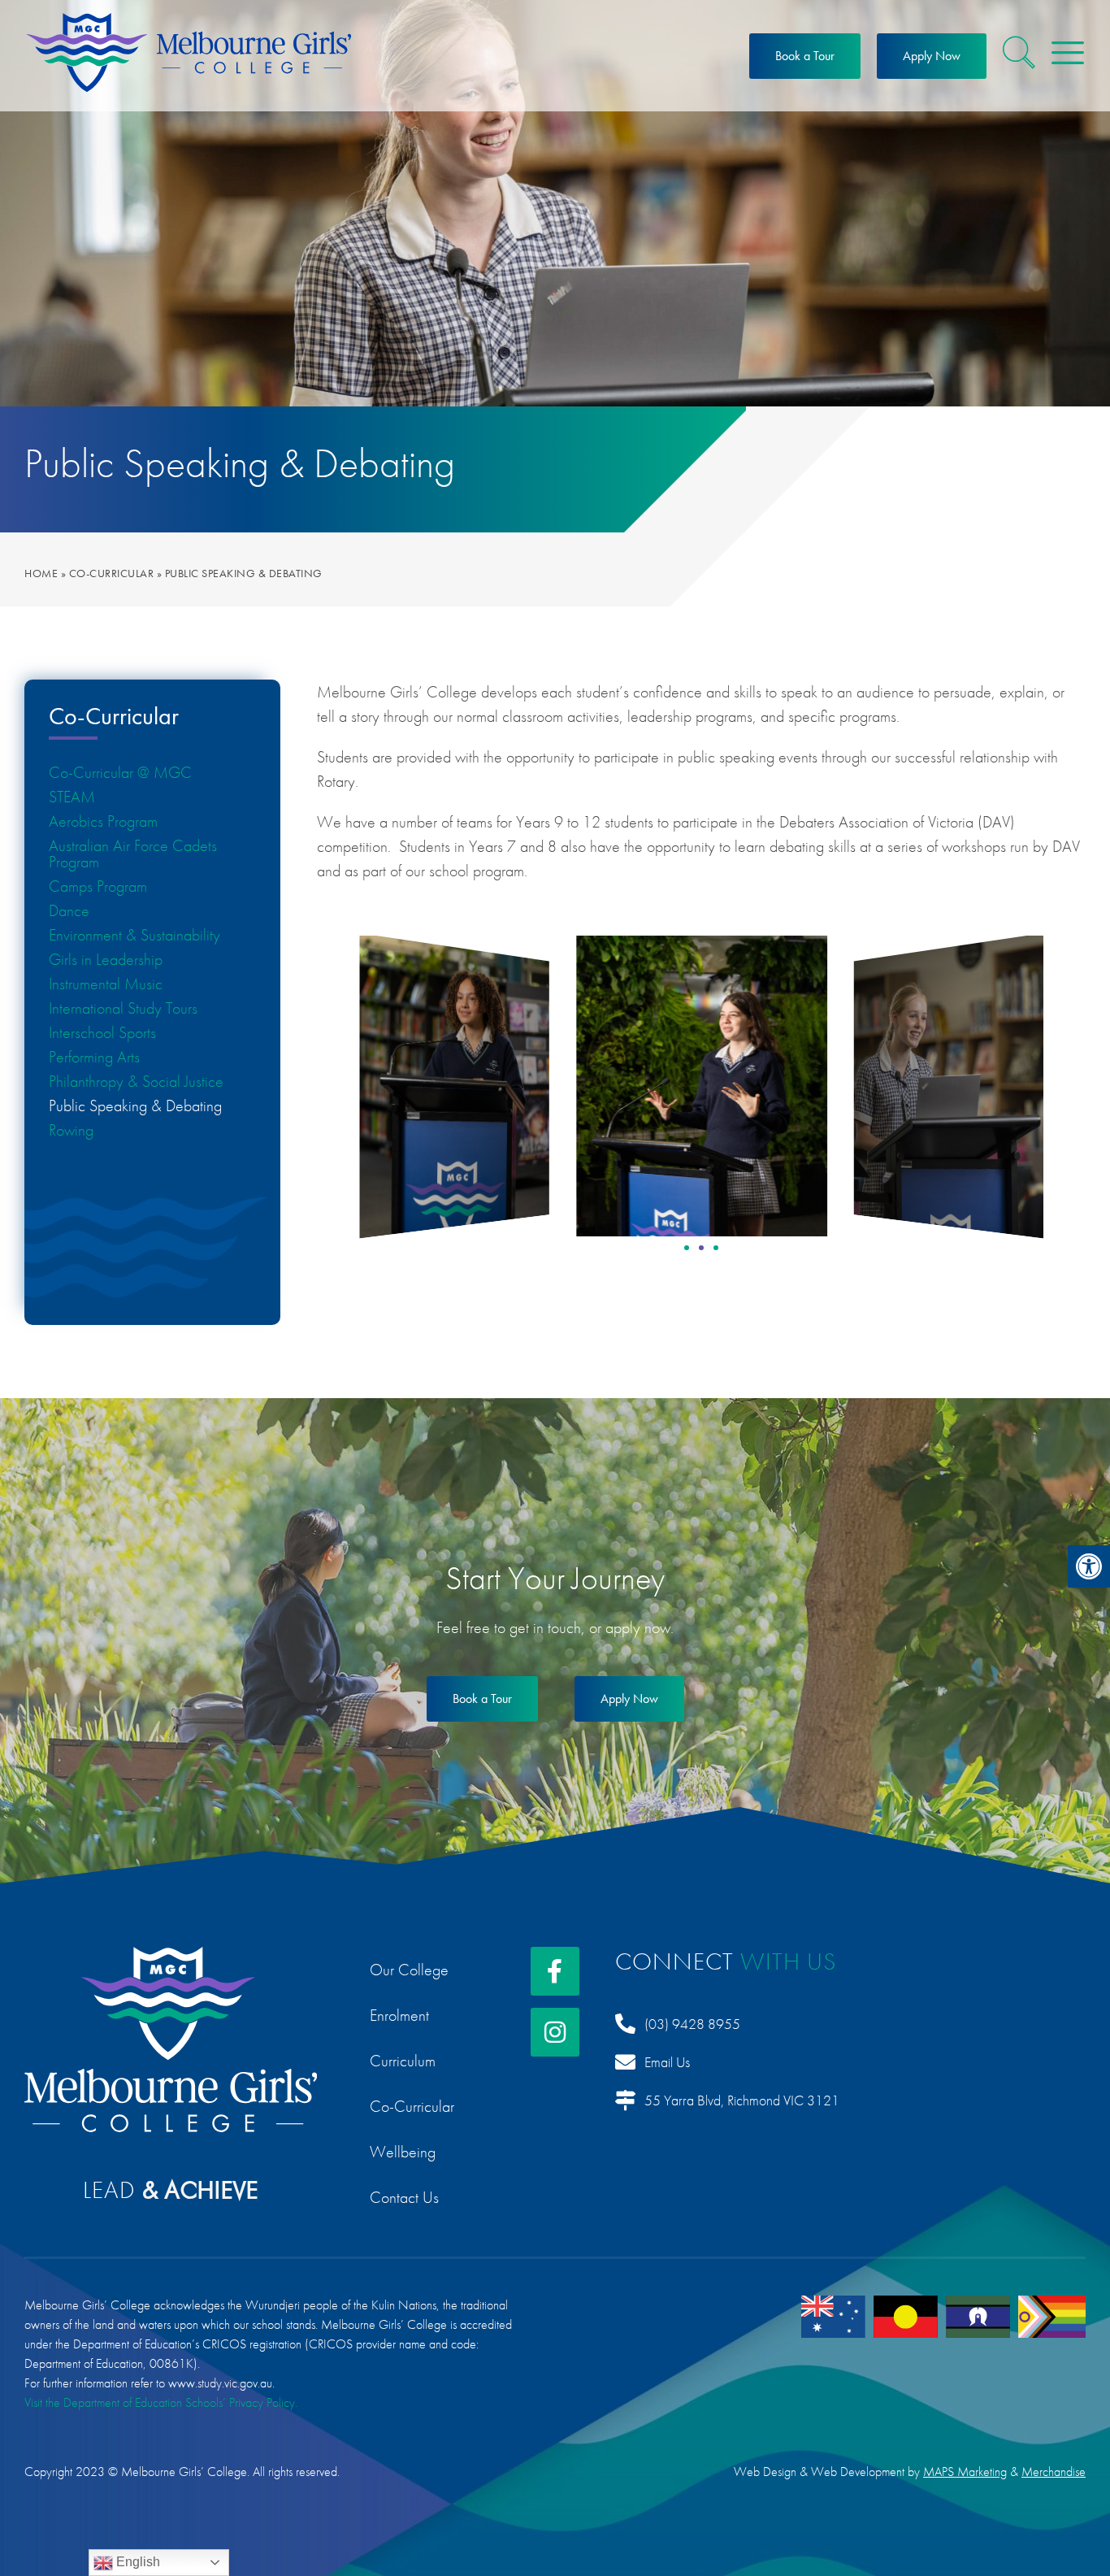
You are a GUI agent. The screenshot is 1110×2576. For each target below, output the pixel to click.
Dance (69, 910)
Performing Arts (94, 1057)
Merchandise (1054, 2472)
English (137, 2562)
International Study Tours (123, 1008)
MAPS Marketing (965, 2472)
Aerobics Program (103, 821)
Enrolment (399, 2015)
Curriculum (403, 2061)
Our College (409, 1970)
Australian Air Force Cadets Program (133, 854)
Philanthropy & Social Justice (136, 1081)
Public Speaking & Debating (135, 1106)
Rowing (71, 1130)
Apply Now (932, 56)
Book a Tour (805, 56)
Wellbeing (403, 2152)
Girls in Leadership (106, 959)
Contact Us (404, 2197)
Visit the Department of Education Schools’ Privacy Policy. (161, 2402)
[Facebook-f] (555, 1971)
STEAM (72, 797)
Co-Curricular (112, 573)
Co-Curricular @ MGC (120, 772)
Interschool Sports (102, 1032)
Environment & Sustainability (134, 935)
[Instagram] (555, 2032)
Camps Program (98, 886)
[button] (1089, 1566)
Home (41, 573)
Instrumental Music (106, 984)
